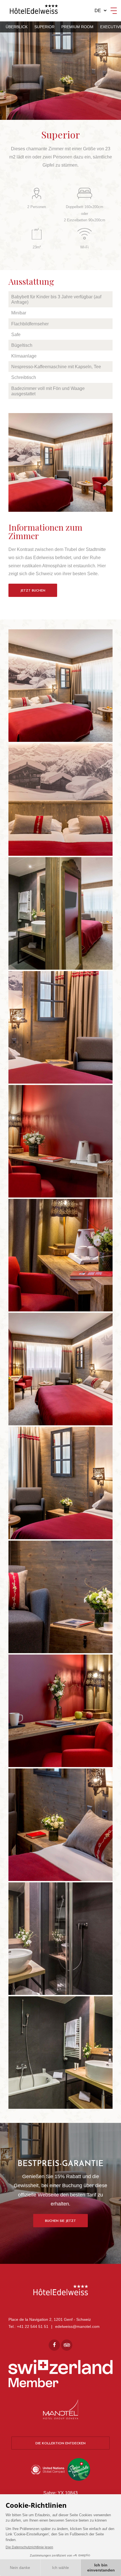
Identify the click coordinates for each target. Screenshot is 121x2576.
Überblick (17, 27)
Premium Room (77, 27)
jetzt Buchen (33, 591)
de (98, 11)
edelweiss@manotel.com (77, 2326)
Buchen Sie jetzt (60, 2221)
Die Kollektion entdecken (60, 2443)
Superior (44, 27)
